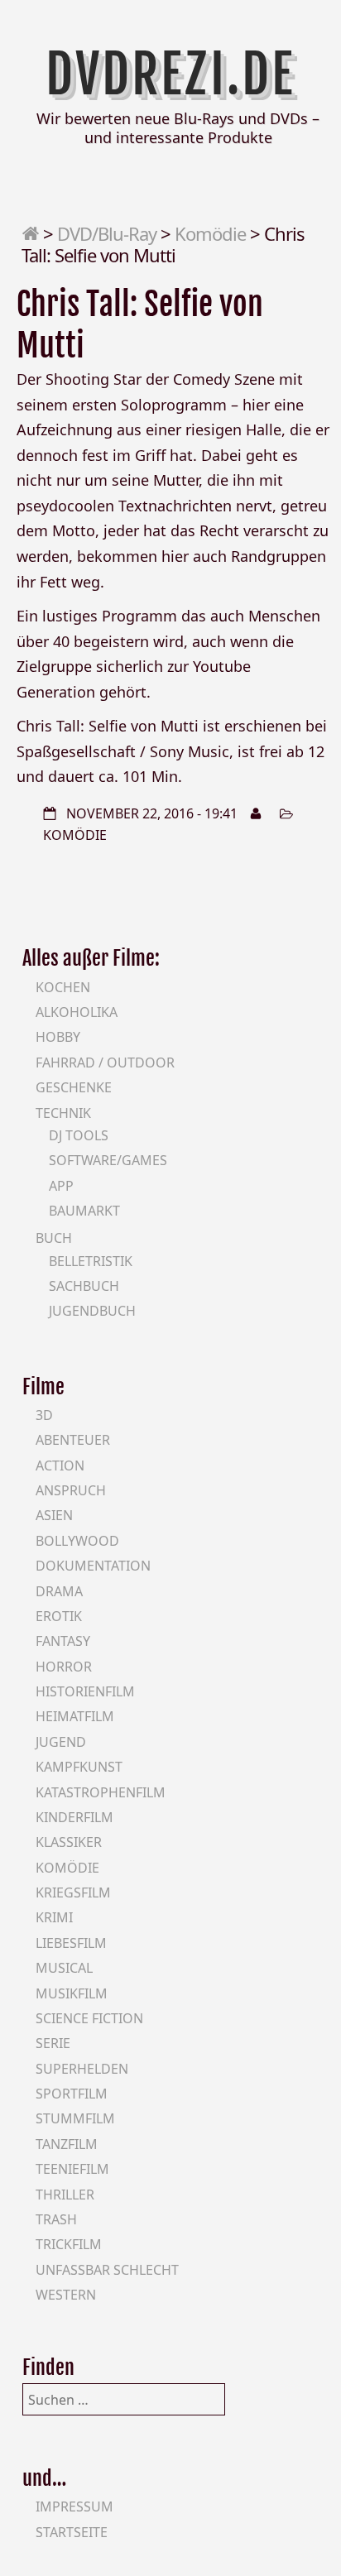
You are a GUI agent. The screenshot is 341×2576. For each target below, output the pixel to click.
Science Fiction (89, 2018)
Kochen (63, 987)
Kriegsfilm (73, 1892)
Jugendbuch (92, 1311)
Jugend (61, 1742)
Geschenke (74, 1087)
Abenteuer (73, 1440)
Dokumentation (93, 1566)
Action (60, 1465)
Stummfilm (75, 2118)
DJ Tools (79, 1135)
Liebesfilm (71, 1943)
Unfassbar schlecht (107, 2270)
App (61, 1186)
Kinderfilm (74, 1817)
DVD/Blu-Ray (107, 233)
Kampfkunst (79, 1767)
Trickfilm (69, 2244)
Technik (63, 1113)
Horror (64, 1667)
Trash (56, 2219)
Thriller (65, 2195)
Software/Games (108, 1160)
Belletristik (91, 1261)
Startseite (72, 2532)
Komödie (210, 233)
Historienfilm (85, 1691)
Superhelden (82, 2069)
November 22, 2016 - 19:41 (152, 813)
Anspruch (71, 1490)
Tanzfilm (67, 2144)
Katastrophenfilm (101, 1792)
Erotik (59, 1616)
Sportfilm (72, 2094)
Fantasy (63, 1641)
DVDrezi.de (170, 74)
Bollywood (77, 1541)
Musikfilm (72, 1993)
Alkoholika (77, 1012)
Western (66, 2295)
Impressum (74, 2506)
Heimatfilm (75, 1716)
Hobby (58, 1037)
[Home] (30, 233)
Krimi (54, 1917)
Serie (53, 2043)
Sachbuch (84, 1286)
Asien (54, 1515)
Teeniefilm (72, 2169)
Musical (64, 1968)
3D (44, 1415)
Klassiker (69, 1842)
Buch (54, 1238)
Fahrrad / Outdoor (105, 1063)
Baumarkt (84, 1211)
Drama (59, 1591)
